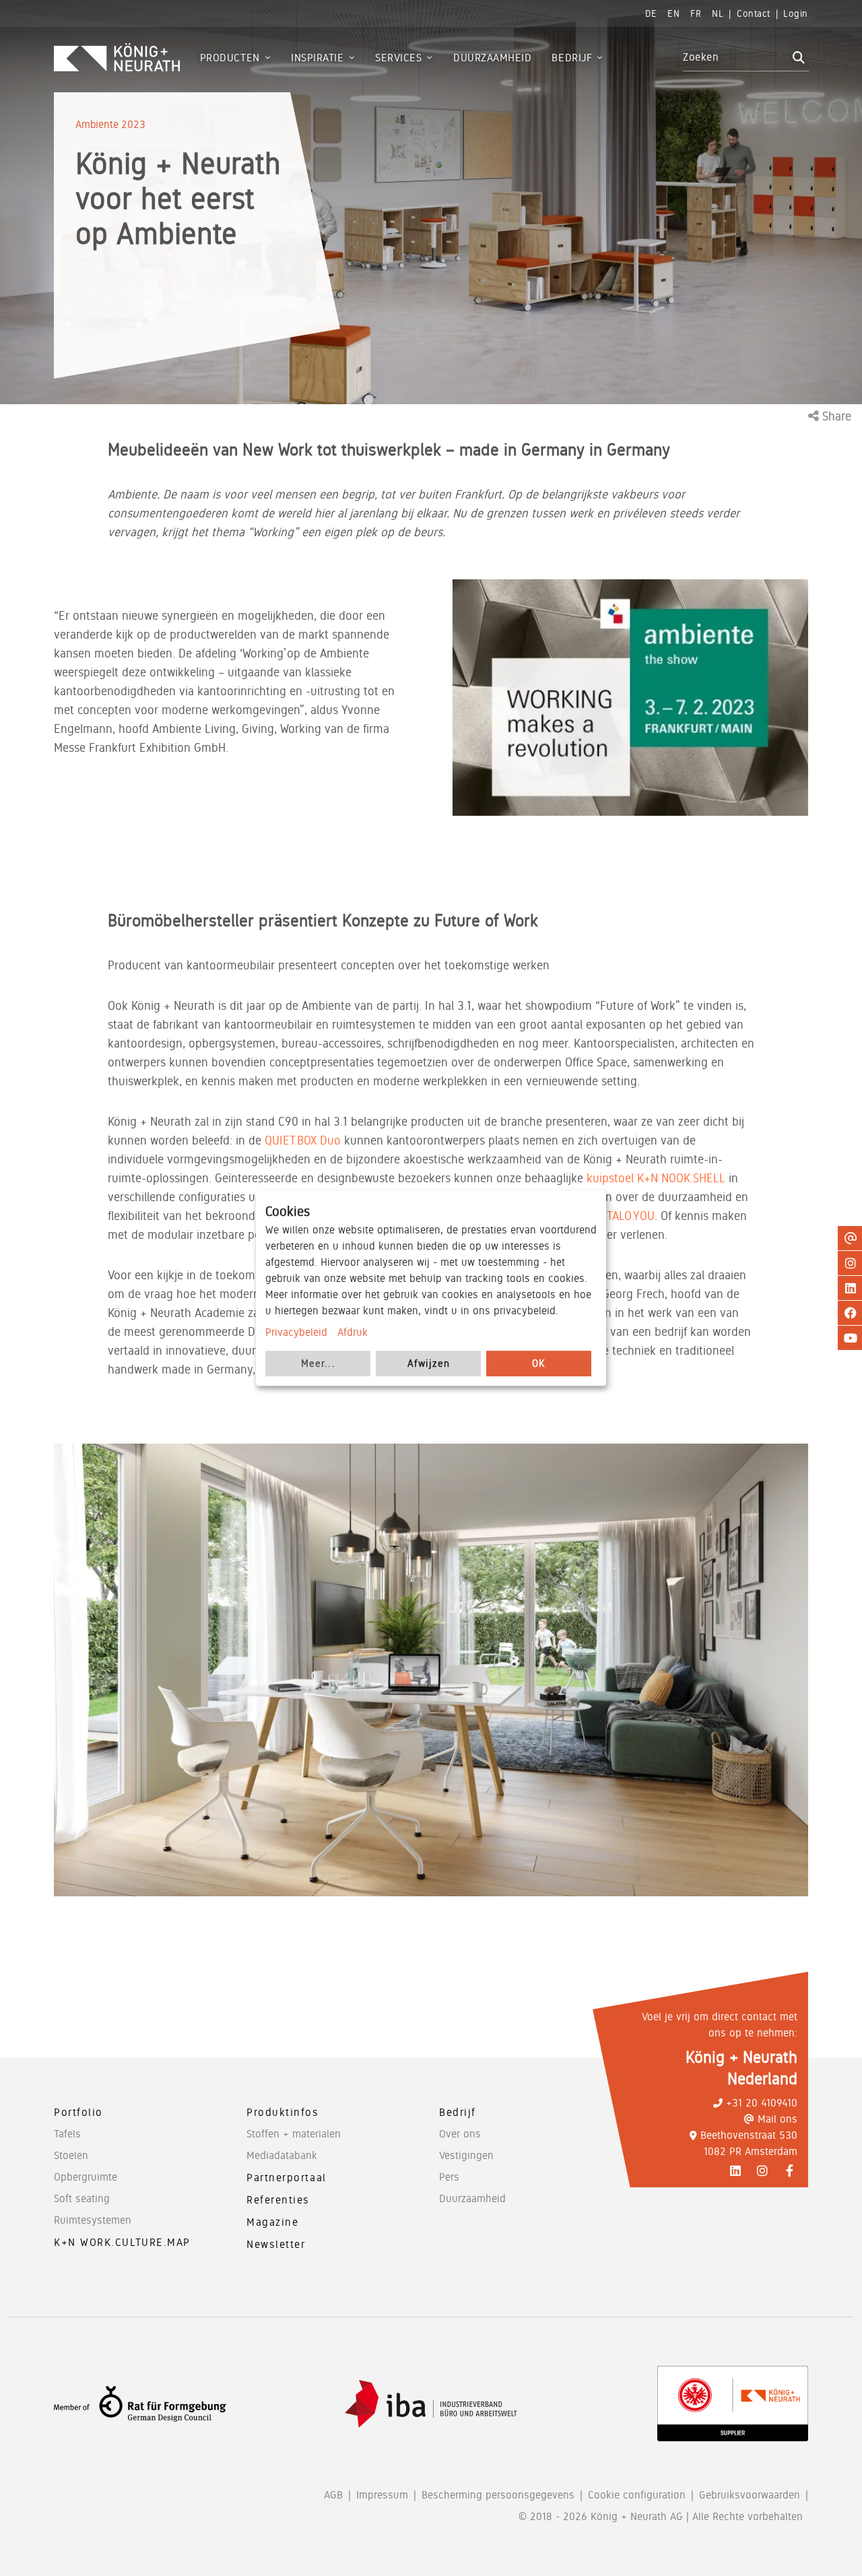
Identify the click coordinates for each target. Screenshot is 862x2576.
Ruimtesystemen (93, 2220)
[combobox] (736, 57)
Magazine (272, 2222)
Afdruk (353, 1332)
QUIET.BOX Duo (303, 1140)
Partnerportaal (287, 2178)
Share (835, 416)
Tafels (67, 2134)
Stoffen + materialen (294, 2134)
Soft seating (82, 2198)
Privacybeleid (296, 1332)
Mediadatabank (282, 2155)
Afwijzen (429, 1363)
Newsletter (276, 2244)
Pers (449, 2177)
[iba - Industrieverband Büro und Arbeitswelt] (431, 2404)
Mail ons (777, 2119)
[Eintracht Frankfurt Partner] (733, 2404)
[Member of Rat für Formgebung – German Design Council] (140, 2404)
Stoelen (71, 2155)
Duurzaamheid (472, 2198)
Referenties (278, 2200)
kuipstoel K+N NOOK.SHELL (656, 1178)
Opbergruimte (86, 2177)
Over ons (460, 2134)
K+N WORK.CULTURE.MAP (122, 2242)
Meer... (318, 1363)
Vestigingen (466, 2155)
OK (539, 1363)
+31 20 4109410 (762, 2103)
